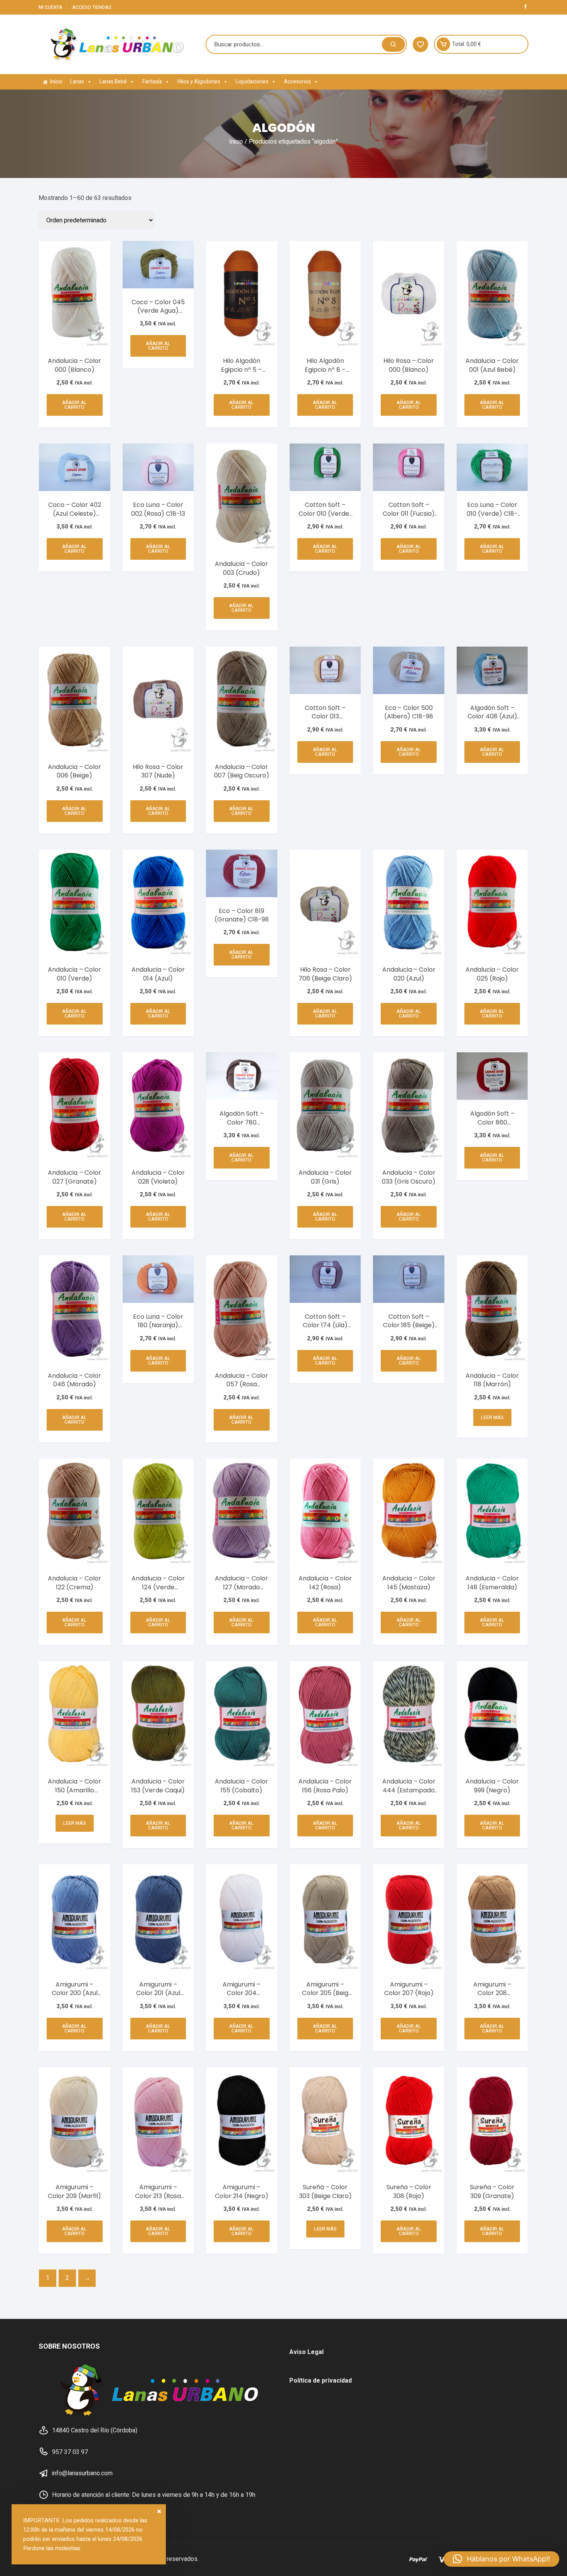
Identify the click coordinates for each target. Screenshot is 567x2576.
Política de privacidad (321, 2381)
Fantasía (152, 82)
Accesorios (297, 82)
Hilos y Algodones (199, 82)
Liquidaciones (252, 82)
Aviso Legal (306, 2352)
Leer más (492, 1418)
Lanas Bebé (113, 82)
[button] (501, 2559)
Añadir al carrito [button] (74, 405)
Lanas (77, 82)
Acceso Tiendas (92, 7)
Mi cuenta (51, 7)
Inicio (56, 82)
